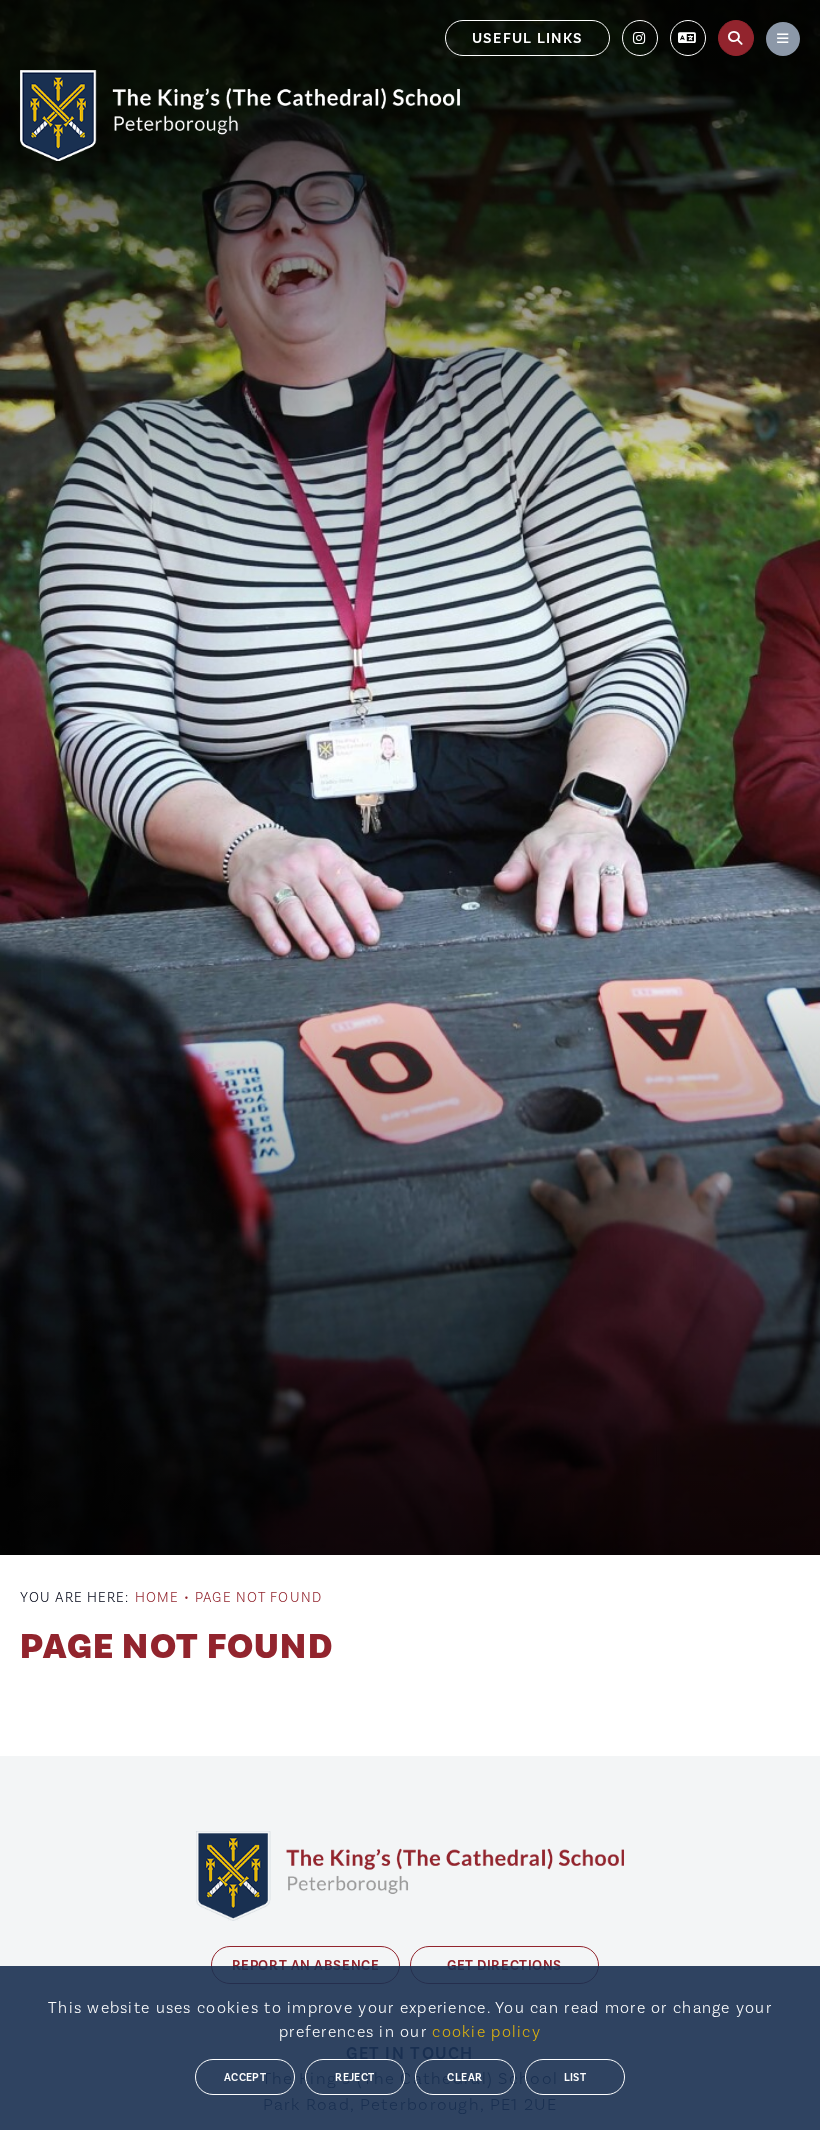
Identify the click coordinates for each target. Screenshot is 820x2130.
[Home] (240, 115)
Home (157, 1597)
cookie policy (486, 2031)
